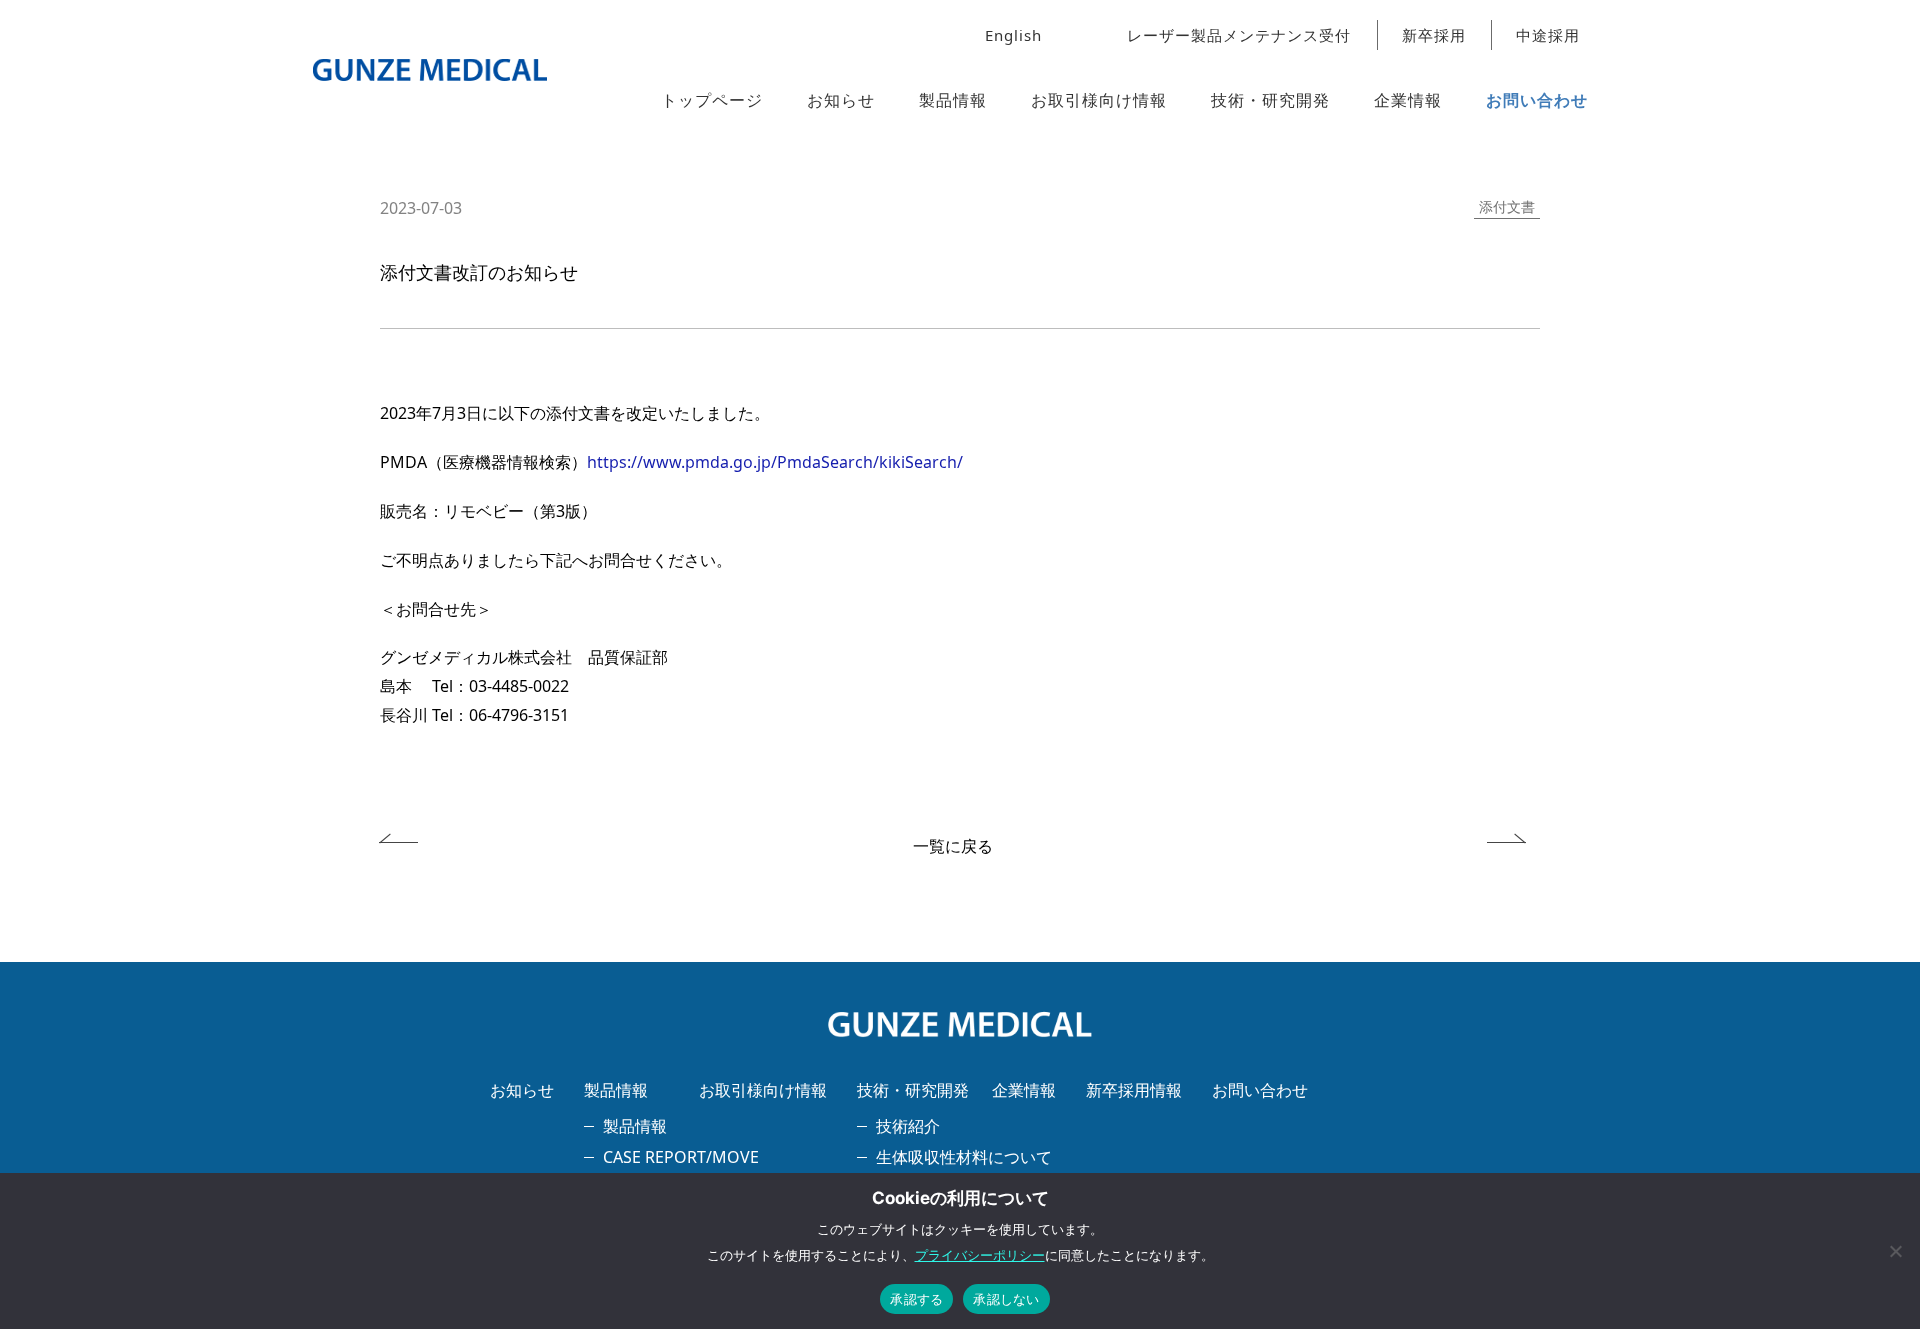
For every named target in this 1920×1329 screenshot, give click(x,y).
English (1013, 35)
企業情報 (1408, 100)
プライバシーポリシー (980, 1255)
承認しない (1006, 1299)
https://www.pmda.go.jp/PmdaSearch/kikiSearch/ (775, 462)
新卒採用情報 (1134, 1090)
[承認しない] (1895, 1251)
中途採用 (1548, 35)
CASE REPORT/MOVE (681, 1157)
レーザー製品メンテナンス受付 (1239, 35)
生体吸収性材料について (964, 1157)
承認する (916, 1299)
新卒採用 (1434, 35)
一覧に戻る (953, 846)
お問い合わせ (1537, 100)
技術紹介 (908, 1126)
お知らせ (841, 100)
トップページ (712, 100)
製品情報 (953, 100)
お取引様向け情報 (1099, 100)
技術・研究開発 (1270, 100)
